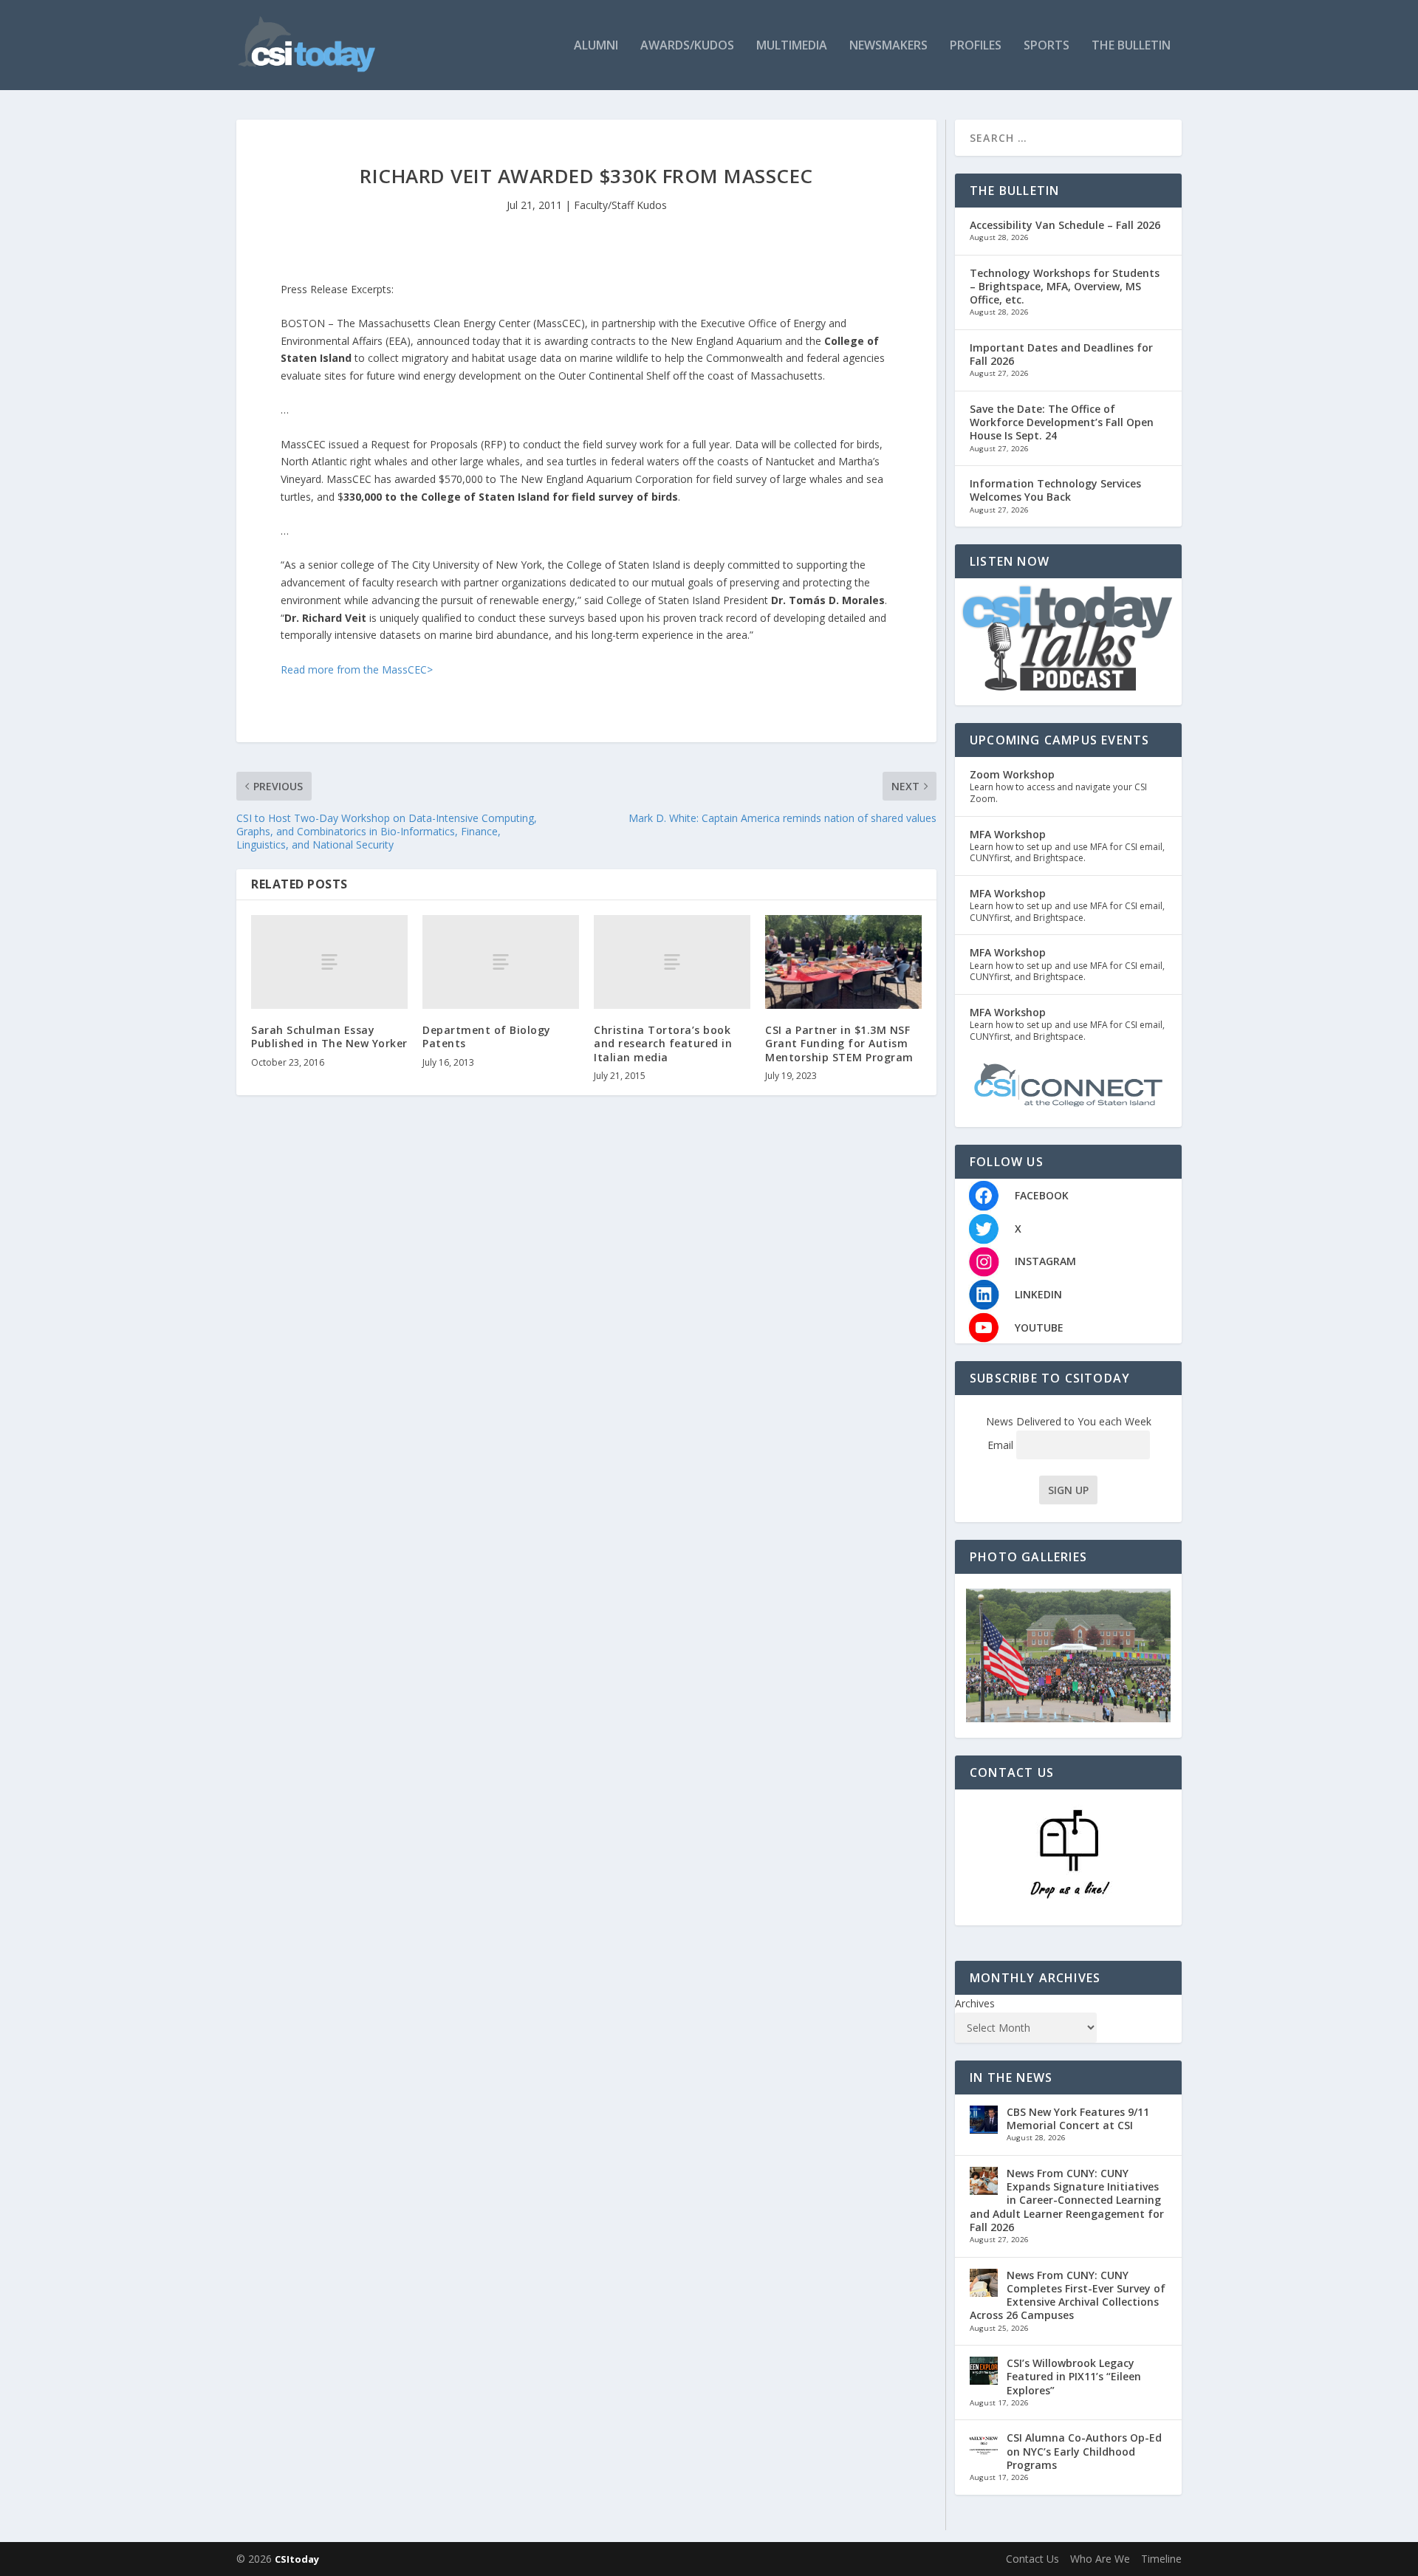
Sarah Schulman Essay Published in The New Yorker (329, 1037)
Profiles (976, 46)
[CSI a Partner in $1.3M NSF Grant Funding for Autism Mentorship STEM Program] (843, 962)
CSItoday (297, 2559)
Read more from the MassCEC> (357, 669)
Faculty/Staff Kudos (620, 205)
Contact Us (1032, 2559)
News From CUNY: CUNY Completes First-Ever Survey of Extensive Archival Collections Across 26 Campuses (1068, 2295)
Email (1002, 1445)
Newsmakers (888, 46)
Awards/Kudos (687, 46)
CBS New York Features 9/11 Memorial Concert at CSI (1078, 2118)
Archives (975, 2003)
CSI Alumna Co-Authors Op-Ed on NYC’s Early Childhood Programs (1084, 2451)
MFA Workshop (1008, 834)
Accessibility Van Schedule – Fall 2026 (1065, 225)
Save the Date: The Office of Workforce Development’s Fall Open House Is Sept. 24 (1062, 422)
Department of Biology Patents (487, 1037)
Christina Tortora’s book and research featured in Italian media (663, 1043)
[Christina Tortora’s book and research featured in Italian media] (672, 962)
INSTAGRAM (1045, 1261)
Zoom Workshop (1012, 774)
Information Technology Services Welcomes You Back (1055, 490)
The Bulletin (1131, 46)
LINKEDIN (1038, 1294)
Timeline (1161, 2559)
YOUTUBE (1039, 1328)
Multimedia (792, 46)
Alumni (596, 46)
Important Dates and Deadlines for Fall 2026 (1061, 354)
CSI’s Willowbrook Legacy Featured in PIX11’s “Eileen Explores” (1074, 2376)
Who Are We (1100, 2559)
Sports (1047, 46)
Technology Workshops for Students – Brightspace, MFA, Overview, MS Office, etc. (1065, 286)
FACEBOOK (1042, 1195)
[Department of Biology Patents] (501, 962)
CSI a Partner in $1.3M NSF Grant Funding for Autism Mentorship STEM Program (839, 1043)
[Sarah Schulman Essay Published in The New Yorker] (329, 962)
